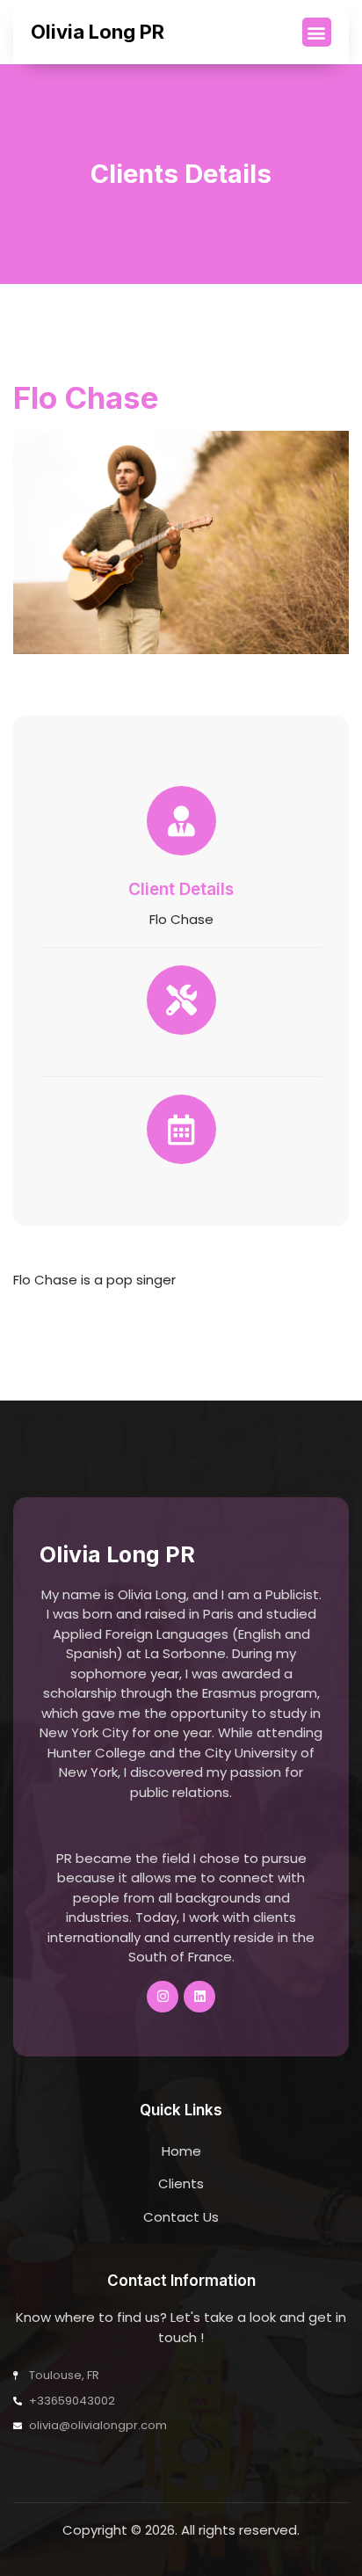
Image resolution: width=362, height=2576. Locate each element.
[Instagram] (163, 1997)
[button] (317, 32)
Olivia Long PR (98, 32)
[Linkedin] (199, 1997)
